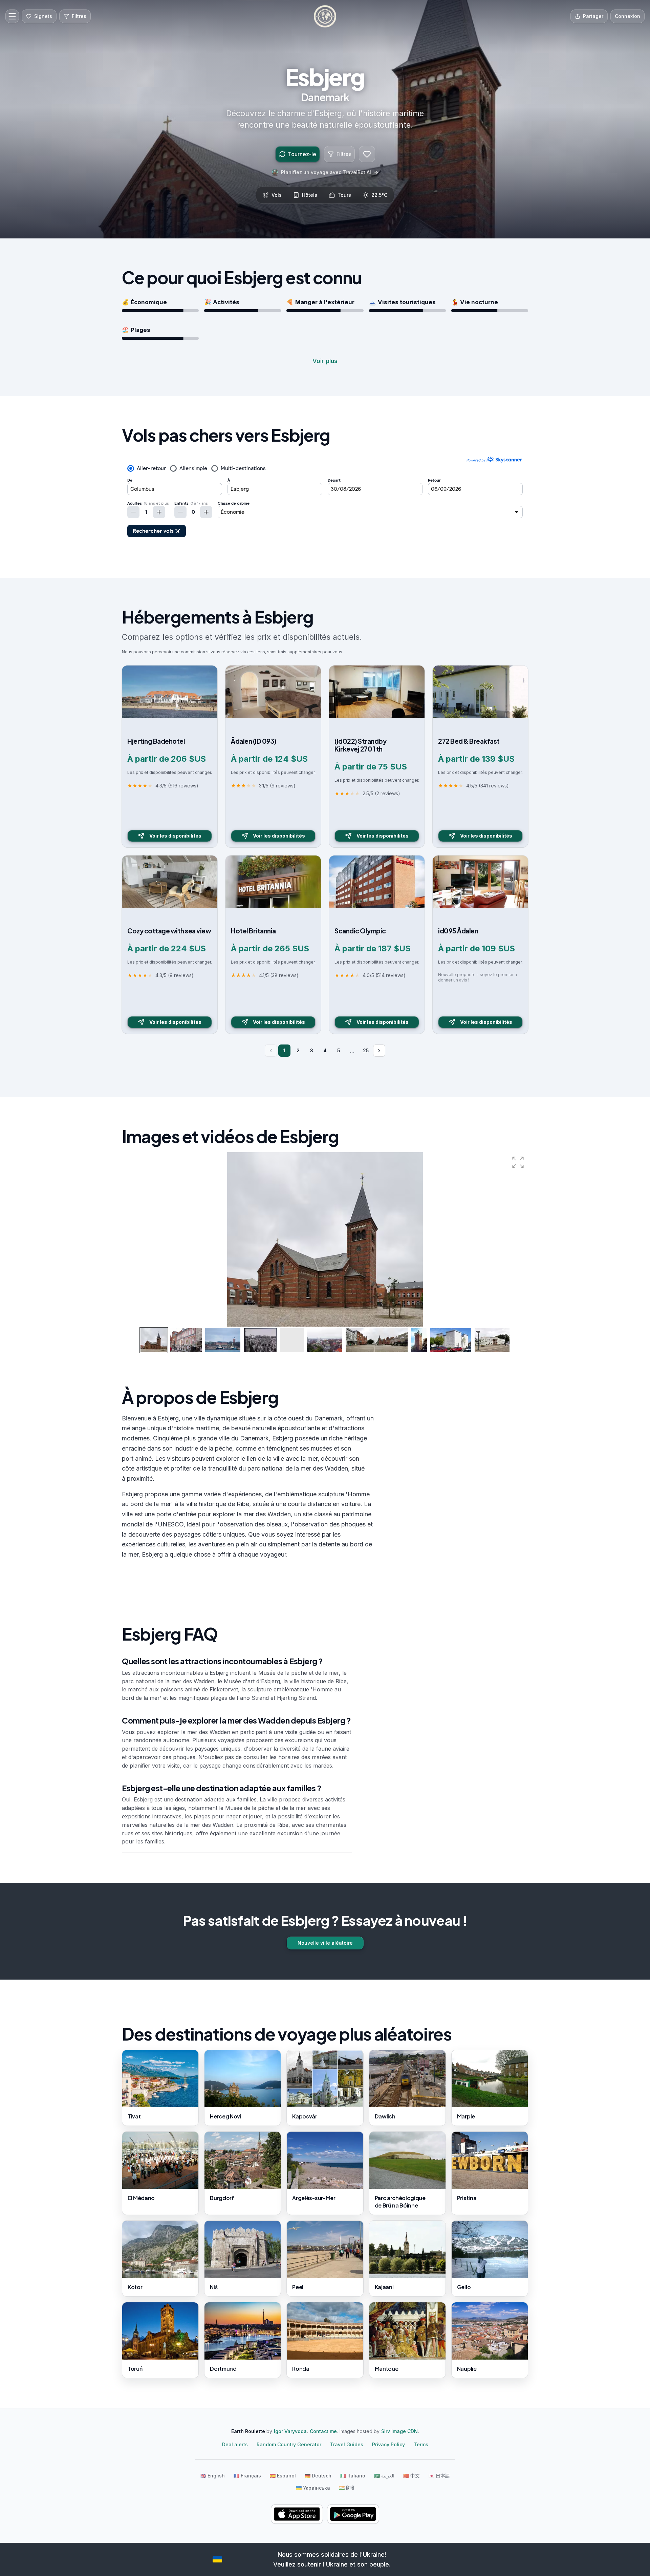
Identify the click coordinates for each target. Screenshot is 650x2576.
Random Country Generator (289, 2444)
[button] (518, 1162)
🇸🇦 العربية (384, 2476)
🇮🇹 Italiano (353, 2476)
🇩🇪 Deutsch (318, 2476)
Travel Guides (347, 2444)
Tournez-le (302, 154)
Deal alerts (235, 2444)
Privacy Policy (388, 2444)
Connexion (627, 16)
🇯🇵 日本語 (439, 2476)
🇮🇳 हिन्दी (346, 2488)
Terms (421, 2444)
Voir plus (325, 361)
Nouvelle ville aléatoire (325, 1943)
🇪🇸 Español (283, 2476)
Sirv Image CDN (399, 2431)
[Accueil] (325, 16)
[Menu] (12, 16)
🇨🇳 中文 (411, 2476)
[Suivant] (379, 1051)
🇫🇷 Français (247, 2476)
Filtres (344, 154)
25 (366, 1050)
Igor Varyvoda (290, 2431)
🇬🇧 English (213, 2476)
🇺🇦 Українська (313, 2488)
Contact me (323, 2431)
